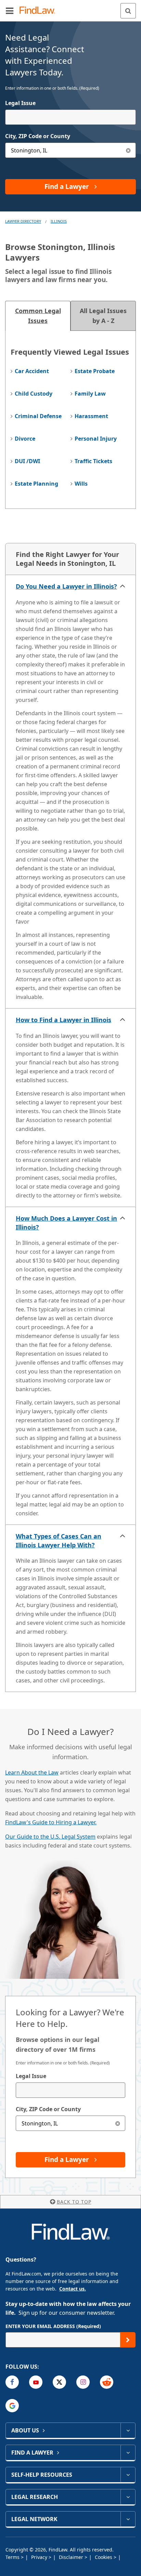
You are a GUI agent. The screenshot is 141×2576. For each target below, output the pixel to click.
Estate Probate (95, 371)
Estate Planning (36, 484)
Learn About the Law (32, 1772)
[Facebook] (12, 2382)
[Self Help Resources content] (128, 2475)
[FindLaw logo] (40, 11)
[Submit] (128, 2340)
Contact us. (73, 2289)
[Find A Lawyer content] (128, 2453)
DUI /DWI (27, 461)
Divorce (25, 439)
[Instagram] (83, 2382)
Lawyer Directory (23, 221)
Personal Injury (96, 439)
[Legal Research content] (128, 2497)
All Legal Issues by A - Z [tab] (103, 316)
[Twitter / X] (59, 2382)
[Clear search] (118, 2123)
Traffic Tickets (93, 461)
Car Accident (32, 371)
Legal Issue (20, 103)
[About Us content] (128, 2430)
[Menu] (10, 11)
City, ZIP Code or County (38, 136)
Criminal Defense (38, 416)
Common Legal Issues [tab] (38, 316)
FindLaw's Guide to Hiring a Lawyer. (51, 1822)
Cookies (104, 2557)
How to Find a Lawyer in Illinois (63, 1020)
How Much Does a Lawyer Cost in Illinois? (66, 1223)
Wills (81, 484)
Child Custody (34, 394)
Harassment (91, 416)
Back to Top (74, 2202)
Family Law (90, 394)
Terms (13, 2557)
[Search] (128, 11)
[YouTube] (36, 2382)
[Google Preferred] (12, 2406)
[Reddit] (107, 2382)
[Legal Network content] (128, 2519)
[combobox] (70, 117)
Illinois (59, 221)
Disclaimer (72, 2557)
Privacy (40, 2557)
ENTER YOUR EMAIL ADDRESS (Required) (53, 2326)
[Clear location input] (128, 150)
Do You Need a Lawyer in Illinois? (66, 586)
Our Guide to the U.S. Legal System (50, 1837)
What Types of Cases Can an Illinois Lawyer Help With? (59, 1541)
